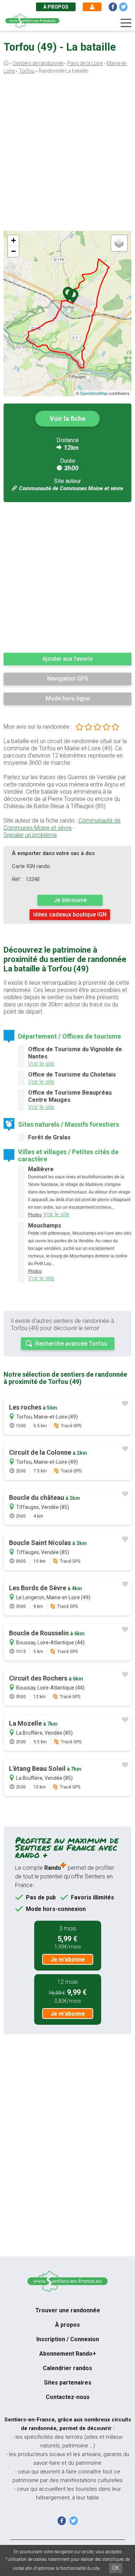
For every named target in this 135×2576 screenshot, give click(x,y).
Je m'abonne (68, 1960)
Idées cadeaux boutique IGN (70, 914)
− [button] (13, 251)
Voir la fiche (67, 418)
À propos (56, 7)
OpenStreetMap (94, 393)
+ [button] (13, 240)
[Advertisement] (67, 154)
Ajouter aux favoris (68, 659)
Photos (35, 1215)
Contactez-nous (68, 2397)
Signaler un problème (30, 835)
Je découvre (70, 900)
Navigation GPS (68, 679)
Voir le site (41, 1064)
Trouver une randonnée (68, 2310)
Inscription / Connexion (68, 2339)
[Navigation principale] (126, 23)
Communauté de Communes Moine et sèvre (71, 488)
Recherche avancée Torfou (71, 1344)
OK (116, 2568)
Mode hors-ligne (68, 698)
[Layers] (119, 243)
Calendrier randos (67, 2368)
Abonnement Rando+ (68, 2354)
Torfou (27, 71)
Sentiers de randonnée (38, 63)
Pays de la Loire (85, 63)
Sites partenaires (68, 2383)
